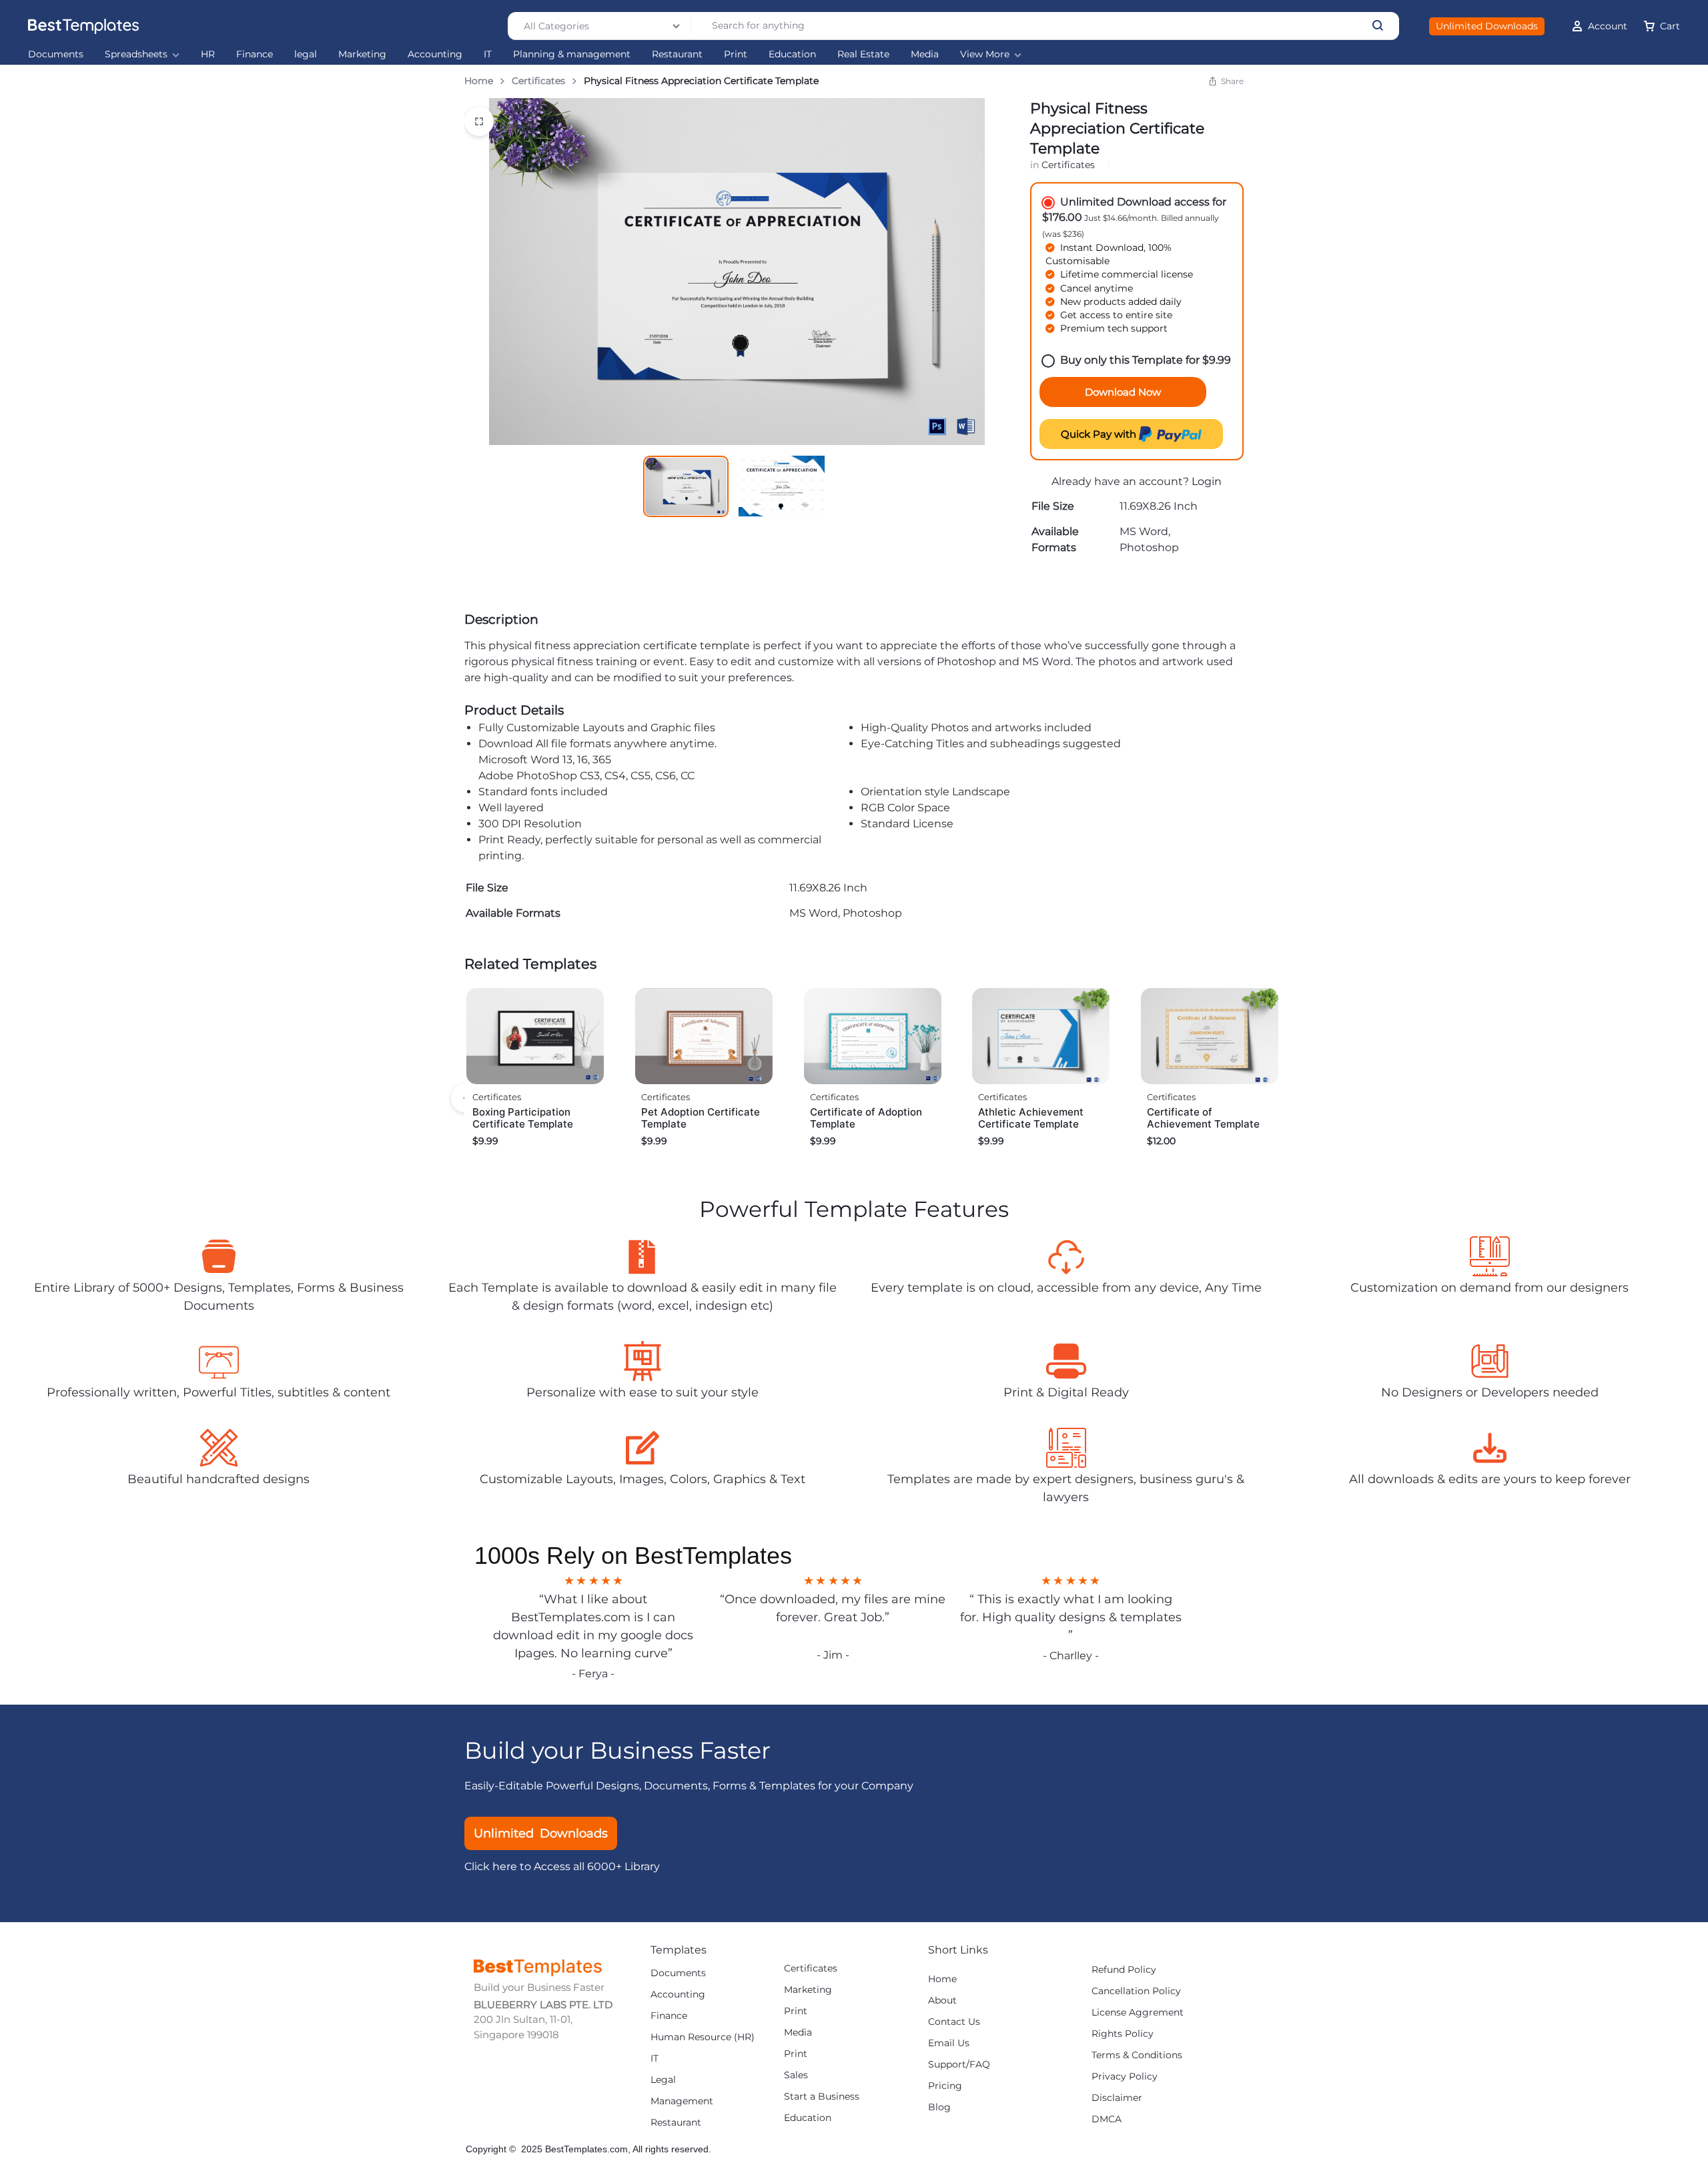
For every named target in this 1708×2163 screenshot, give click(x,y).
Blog (939, 2107)
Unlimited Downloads (1487, 26)
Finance (255, 54)
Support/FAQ (959, 2065)
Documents (56, 54)
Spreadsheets (136, 54)
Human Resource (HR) (703, 2037)
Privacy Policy (1125, 2077)
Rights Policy (1123, 2034)
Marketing (362, 54)
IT (488, 54)
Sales (796, 2075)
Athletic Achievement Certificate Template (1031, 1118)
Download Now (1123, 392)
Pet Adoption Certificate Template (701, 1118)
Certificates (538, 81)
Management (682, 2101)
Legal (663, 2080)
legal (306, 54)
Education (792, 54)
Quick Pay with (1100, 434)
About (942, 2001)
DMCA (1107, 2119)
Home (479, 81)
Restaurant (677, 54)
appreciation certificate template (662, 645)
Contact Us (954, 2022)
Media (925, 54)
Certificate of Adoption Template (866, 1118)
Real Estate (863, 54)
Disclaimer (1117, 2098)
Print (736, 54)
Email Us (949, 2043)
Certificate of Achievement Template (1203, 1118)
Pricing (945, 2086)
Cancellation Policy (1136, 1991)
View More (985, 54)
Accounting (435, 54)
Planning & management (572, 54)
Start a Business (822, 2097)
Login (1207, 481)
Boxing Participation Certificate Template (523, 1118)
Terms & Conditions (1137, 2055)
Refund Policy (1124, 1970)
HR (208, 54)
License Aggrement (1138, 2013)
